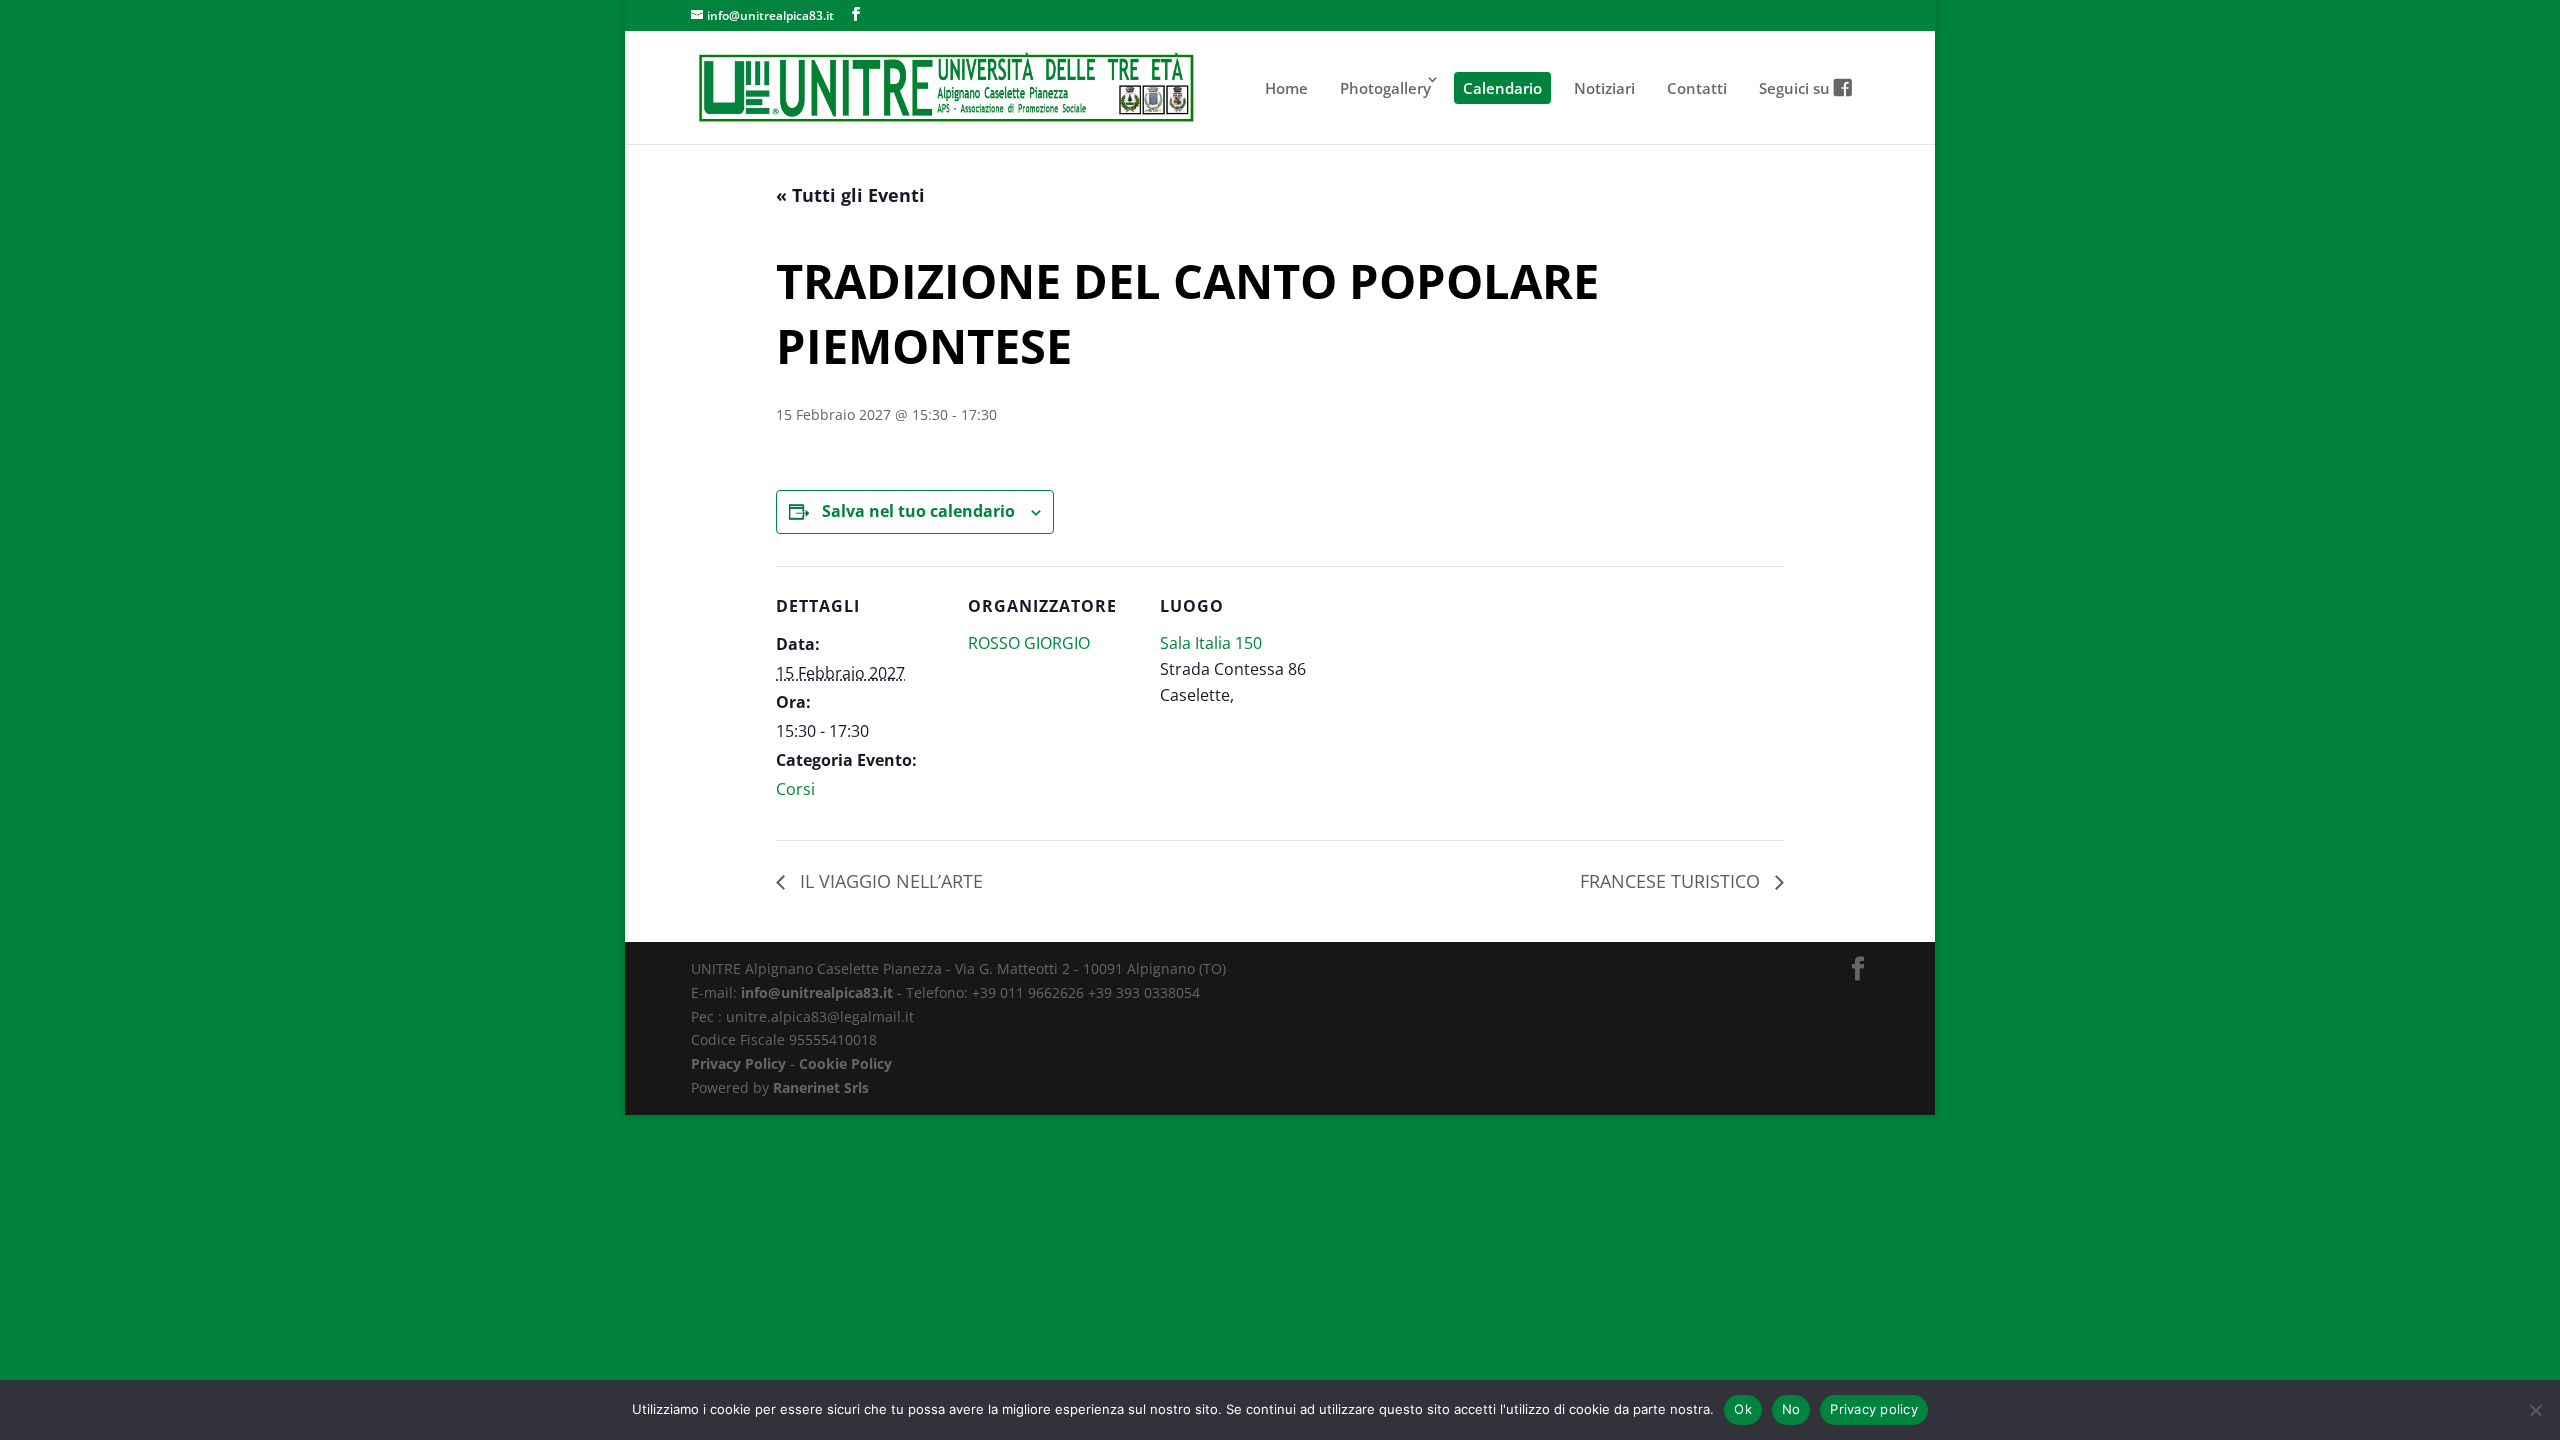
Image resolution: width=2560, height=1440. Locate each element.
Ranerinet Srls (821, 1087)
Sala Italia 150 (1211, 643)
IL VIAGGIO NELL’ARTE (889, 881)
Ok (1743, 1409)
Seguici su (1796, 88)
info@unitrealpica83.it (817, 992)
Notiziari (1604, 88)
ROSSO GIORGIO (1029, 643)
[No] (2535, 1410)
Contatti (1697, 88)
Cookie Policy (845, 1063)
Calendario (1502, 88)
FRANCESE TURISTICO (1672, 881)
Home (1286, 88)
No (1791, 1409)
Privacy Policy (738, 1063)
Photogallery (1385, 88)
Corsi (795, 789)
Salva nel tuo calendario (918, 511)
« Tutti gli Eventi (850, 195)
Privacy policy (1874, 1409)
